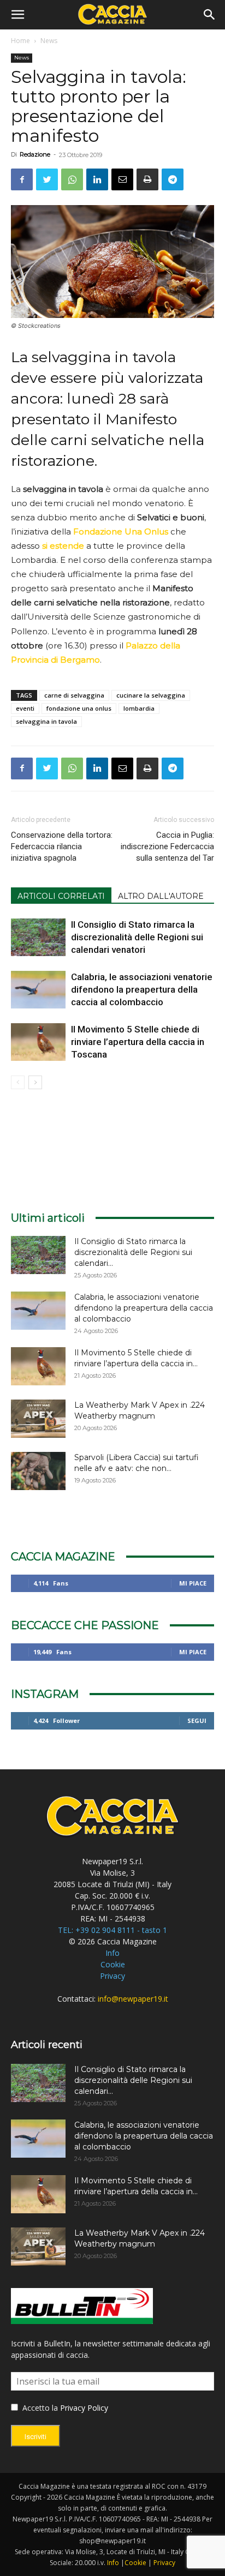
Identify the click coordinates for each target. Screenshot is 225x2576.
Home (20, 41)
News (49, 41)
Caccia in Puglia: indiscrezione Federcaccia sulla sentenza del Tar (167, 846)
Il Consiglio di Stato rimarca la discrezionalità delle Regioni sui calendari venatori (137, 937)
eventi (25, 708)
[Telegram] (173, 179)
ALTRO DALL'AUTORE (161, 896)
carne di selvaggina (74, 695)
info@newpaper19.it (133, 1999)
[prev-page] (18, 1082)
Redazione (35, 154)
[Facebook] (22, 179)
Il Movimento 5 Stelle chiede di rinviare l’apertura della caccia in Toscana (138, 1042)
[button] (17, 15)
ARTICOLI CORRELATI (61, 896)
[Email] (122, 179)
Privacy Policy (84, 2408)
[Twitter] (47, 179)
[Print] (147, 179)
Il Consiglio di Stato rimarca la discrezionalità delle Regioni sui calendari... (133, 1252)
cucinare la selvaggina (151, 695)
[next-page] (35, 1082)
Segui (197, 1721)
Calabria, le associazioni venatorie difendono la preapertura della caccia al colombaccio (142, 989)
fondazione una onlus (79, 708)
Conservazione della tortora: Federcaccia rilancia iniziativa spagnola (62, 846)
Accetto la (39, 2408)
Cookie (113, 1964)
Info (112, 1953)
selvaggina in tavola (46, 721)
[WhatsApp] (72, 179)
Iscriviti (35, 2437)
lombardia (139, 708)
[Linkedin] (97, 179)
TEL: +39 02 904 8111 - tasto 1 (112, 1930)
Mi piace (193, 1583)
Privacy (112, 1976)
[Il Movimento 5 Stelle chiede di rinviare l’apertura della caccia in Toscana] (38, 1042)
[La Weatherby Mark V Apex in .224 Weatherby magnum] (38, 1419)
